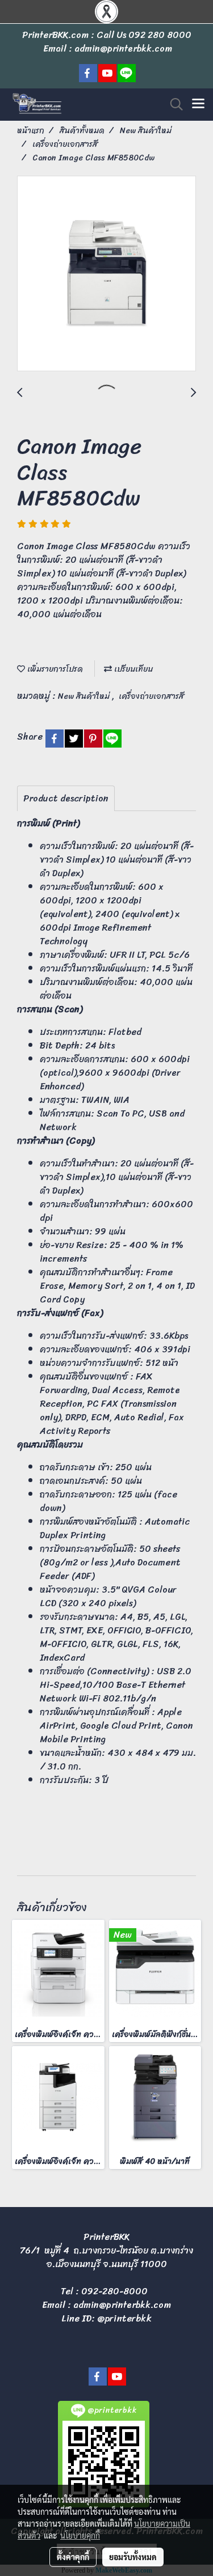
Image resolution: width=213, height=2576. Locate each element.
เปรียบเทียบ (132, 669)
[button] (173, 104)
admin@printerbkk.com (122, 2305)
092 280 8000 (160, 35)
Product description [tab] (66, 798)
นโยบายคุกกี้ (80, 2535)
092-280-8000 (114, 2291)
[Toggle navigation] (198, 104)
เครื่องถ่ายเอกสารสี (151, 696)
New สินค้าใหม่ (85, 696)
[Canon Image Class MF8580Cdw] (106, 274)
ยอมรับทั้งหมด (133, 2557)
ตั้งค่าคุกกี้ (73, 2557)
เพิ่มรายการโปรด (54, 669)
